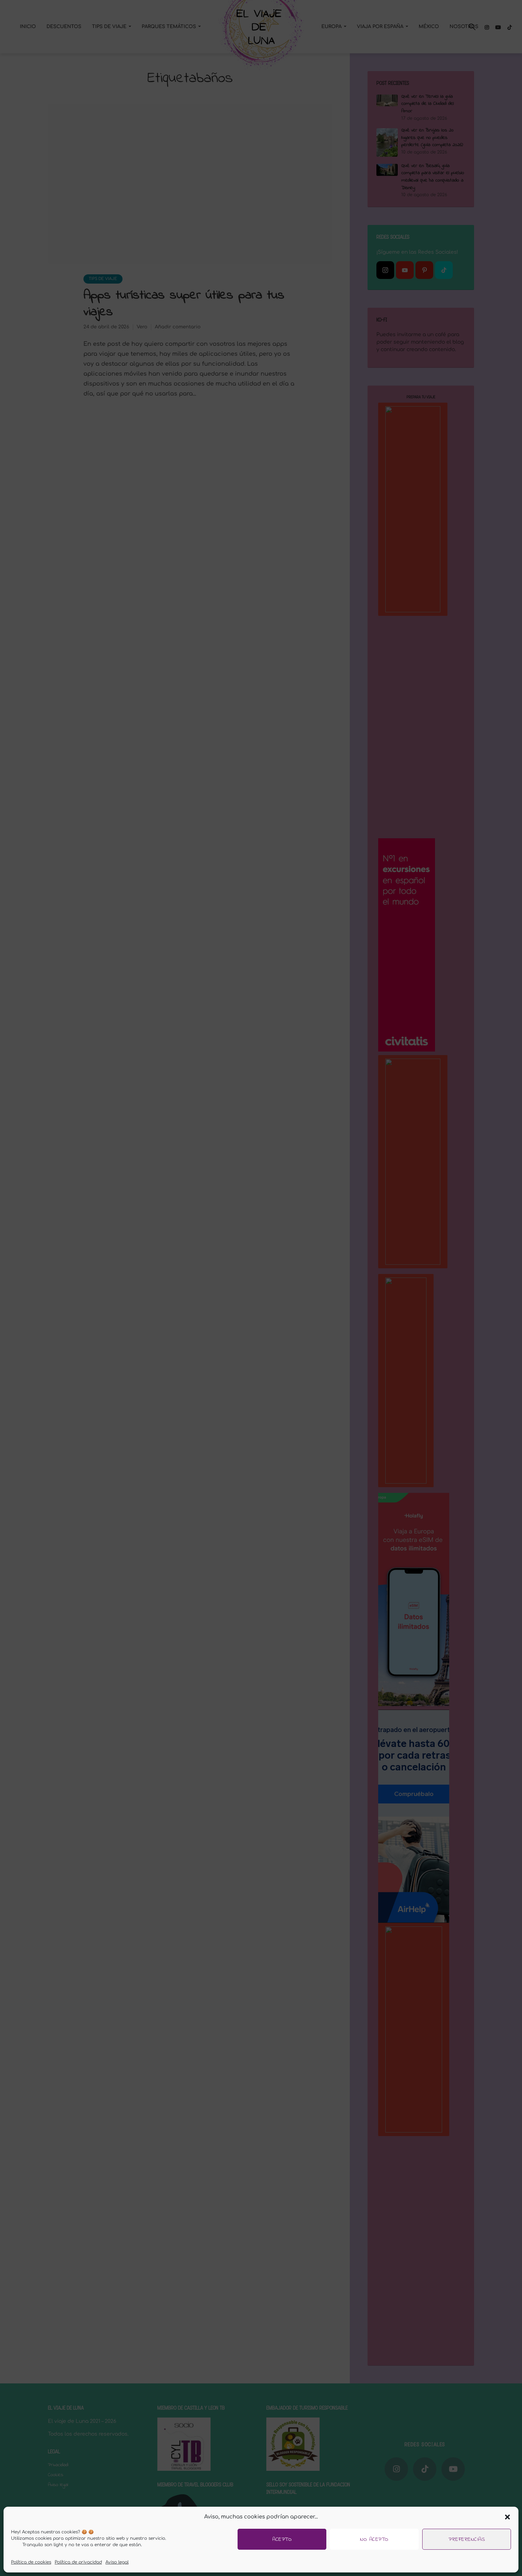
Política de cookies (31, 2562)
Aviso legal (117, 2562)
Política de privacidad (78, 2562)
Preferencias (467, 2539)
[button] (507, 2517)
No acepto (374, 2539)
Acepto (282, 2539)
